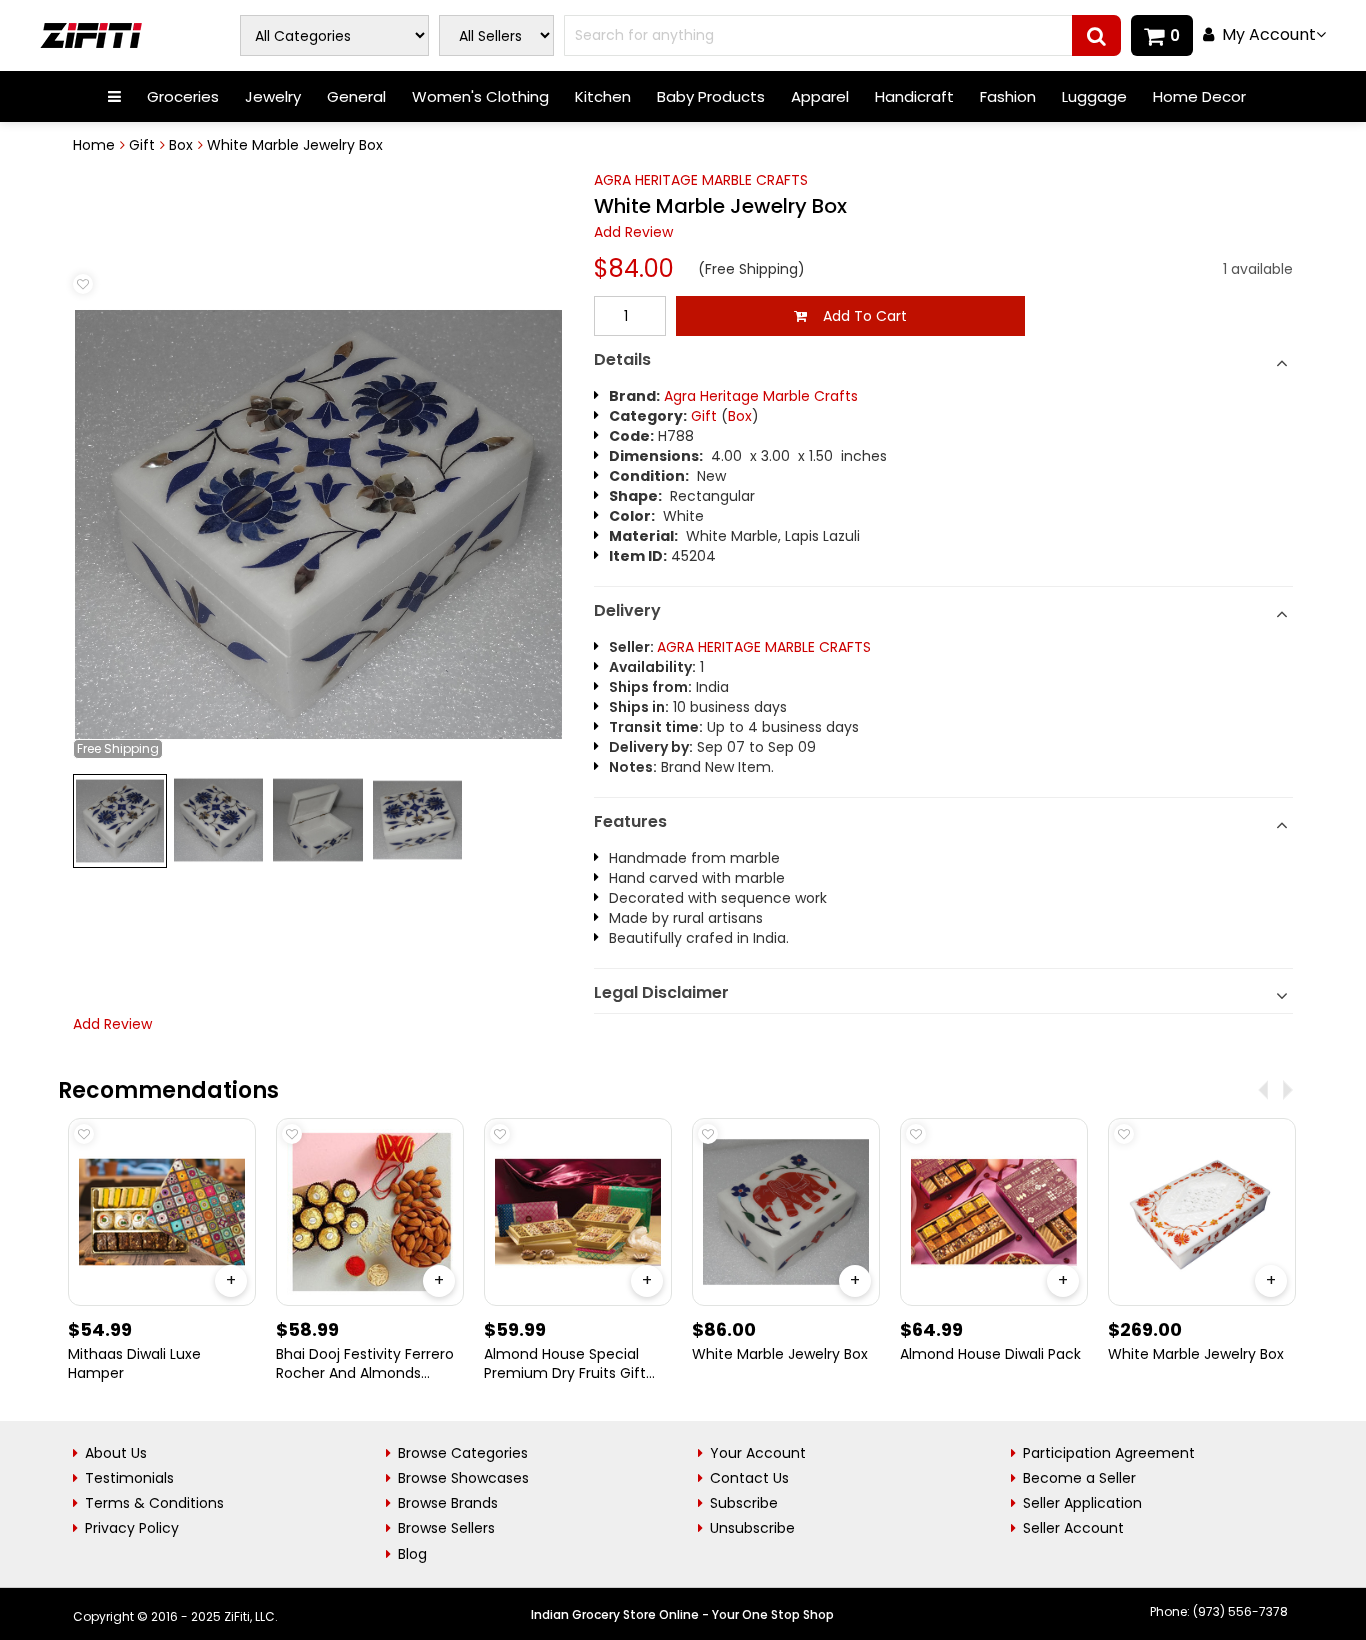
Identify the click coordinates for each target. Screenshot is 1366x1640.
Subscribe (744, 1503)
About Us (116, 1453)
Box (181, 145)
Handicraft (914, 96)
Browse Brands (448, 1503)
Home (94, 145)
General (356, 96)
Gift (142, 145)
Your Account (758, 1453)
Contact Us (749, 1478)
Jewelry (273, 96)
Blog (412, 1554)
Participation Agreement (1109, 1453)
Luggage (1094, 96)
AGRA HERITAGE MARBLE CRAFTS (701, 180)
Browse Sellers (446, 1528)
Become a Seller (1079, 1478)
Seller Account (1073, 1528)
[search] (1096, 35)
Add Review (633, 232)
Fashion (1008, 96)
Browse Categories (463, 1453)
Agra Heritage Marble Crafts (761, 396)
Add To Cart (857, 316)
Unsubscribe (752, 1528)
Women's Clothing (480, 96)
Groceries (183, 96)
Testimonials (129, 1478)
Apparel (820, 96)
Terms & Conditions (154, 1503)
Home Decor (1199, 96)
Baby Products (711, 96)
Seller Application (1082, 1503)
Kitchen (603, 96)
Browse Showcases (463, 1478)
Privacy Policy (132, 1528)
